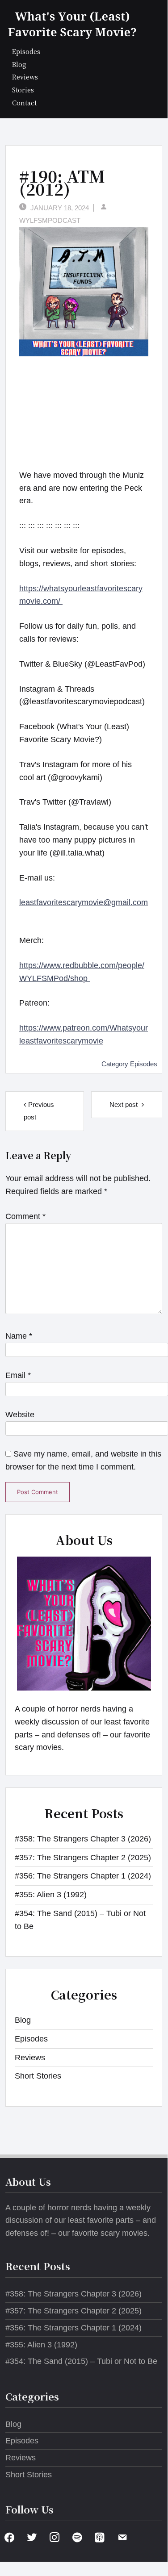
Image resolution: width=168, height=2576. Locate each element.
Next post (124, 1104)
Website (20, 1415)
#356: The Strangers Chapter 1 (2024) (83, 1876)
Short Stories (38, 2076)
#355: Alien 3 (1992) (51, 1895)
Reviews (25, 77)
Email (18, 1375)
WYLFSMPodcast (50, 220)
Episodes (26, 51)
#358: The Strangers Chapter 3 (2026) (83, 1839)
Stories (23, 90)
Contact (24, 102)
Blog (19, 64)
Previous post (39, 1111)
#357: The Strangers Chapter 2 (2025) (83, 1858)
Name (19, 1336)
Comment (25, 1216)
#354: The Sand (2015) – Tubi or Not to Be (81, 2361)
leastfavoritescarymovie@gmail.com (84, 902)
